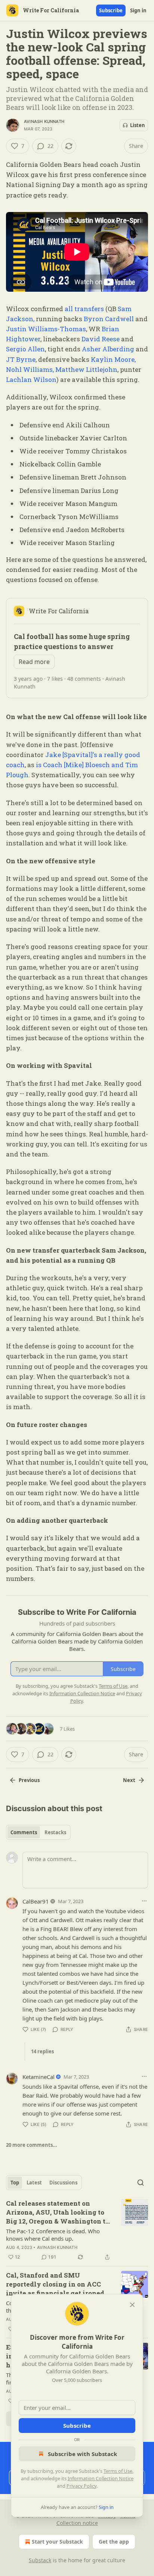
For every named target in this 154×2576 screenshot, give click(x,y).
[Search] (141, 2183)
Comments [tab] (24, 1832)
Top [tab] (15, 2183)
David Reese (101, 339)
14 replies (42, 2051)
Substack (40, 2560)
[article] (77, 2230)
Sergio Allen (25, 349)
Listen (138, 125)
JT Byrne (21, 359)
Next (129, 1780)
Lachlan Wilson (31, 379)
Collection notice (77, 2523)
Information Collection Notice (101, 2478)
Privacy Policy (81, 2486)
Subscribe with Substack (82, 2454)
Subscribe (111, 10)
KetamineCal (38, 2077)
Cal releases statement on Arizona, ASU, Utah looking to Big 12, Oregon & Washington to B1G (58, 2212)
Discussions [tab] (63, 2183)
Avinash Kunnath (44, 121)
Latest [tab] (34, 2183)
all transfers (84, 309)
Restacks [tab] (55, 1832)
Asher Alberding (108, 349)
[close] (132, 2305)
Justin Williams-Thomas (46, 329)
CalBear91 (36, 1901)
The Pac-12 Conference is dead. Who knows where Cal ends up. (53, 2235)
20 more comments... (32, 2145)
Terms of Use (118, 2471)
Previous (29, 1780)
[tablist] (38, 1832)
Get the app (114, 2542)
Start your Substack (57, 2542)
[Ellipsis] (144, 1901)
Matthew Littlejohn (86, 369)
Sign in (138, 10)
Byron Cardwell (110, 319)
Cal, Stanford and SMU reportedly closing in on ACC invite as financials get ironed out (55, 2284)
